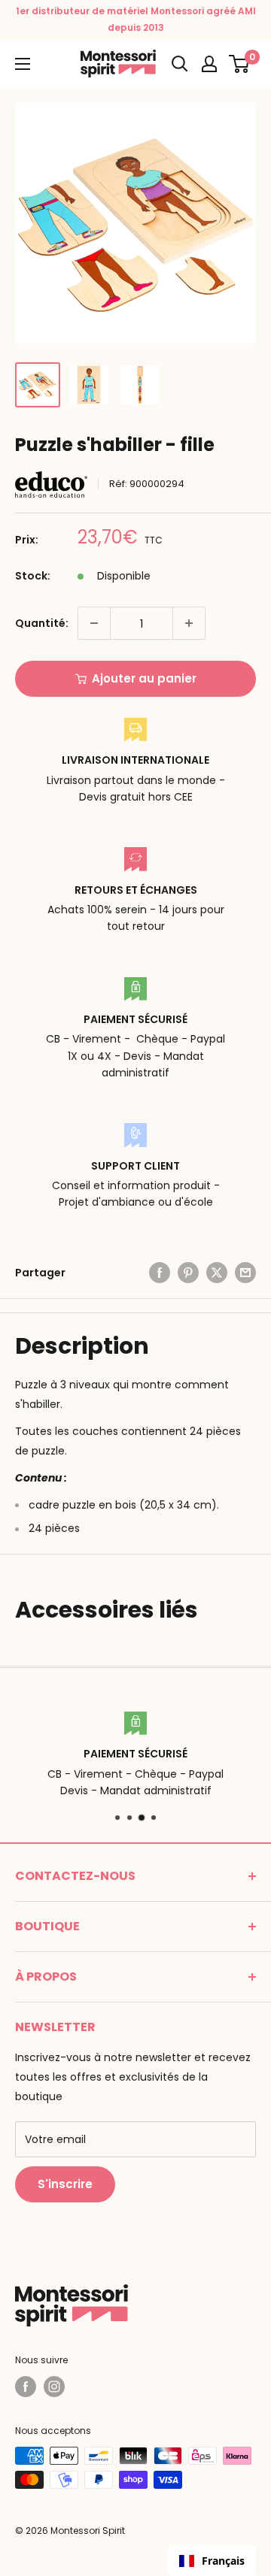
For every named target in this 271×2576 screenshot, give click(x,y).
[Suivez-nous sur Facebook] (26, 2387)
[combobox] (212, 2561)
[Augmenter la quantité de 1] (189, 623)
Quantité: (42, 623)
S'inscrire (65, 2184)
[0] (240, 64)
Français (223, 2561)
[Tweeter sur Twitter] (217, 1273)
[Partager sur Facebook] (160, 1273)
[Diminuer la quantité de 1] (94, 623)
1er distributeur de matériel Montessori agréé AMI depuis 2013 (136, 19)
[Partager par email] (245, 1273)
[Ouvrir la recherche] (180, 64)
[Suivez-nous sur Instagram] (54, 2387)
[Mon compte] (209, 64)
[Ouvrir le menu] (23, 64)
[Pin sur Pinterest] (188, 1273)
